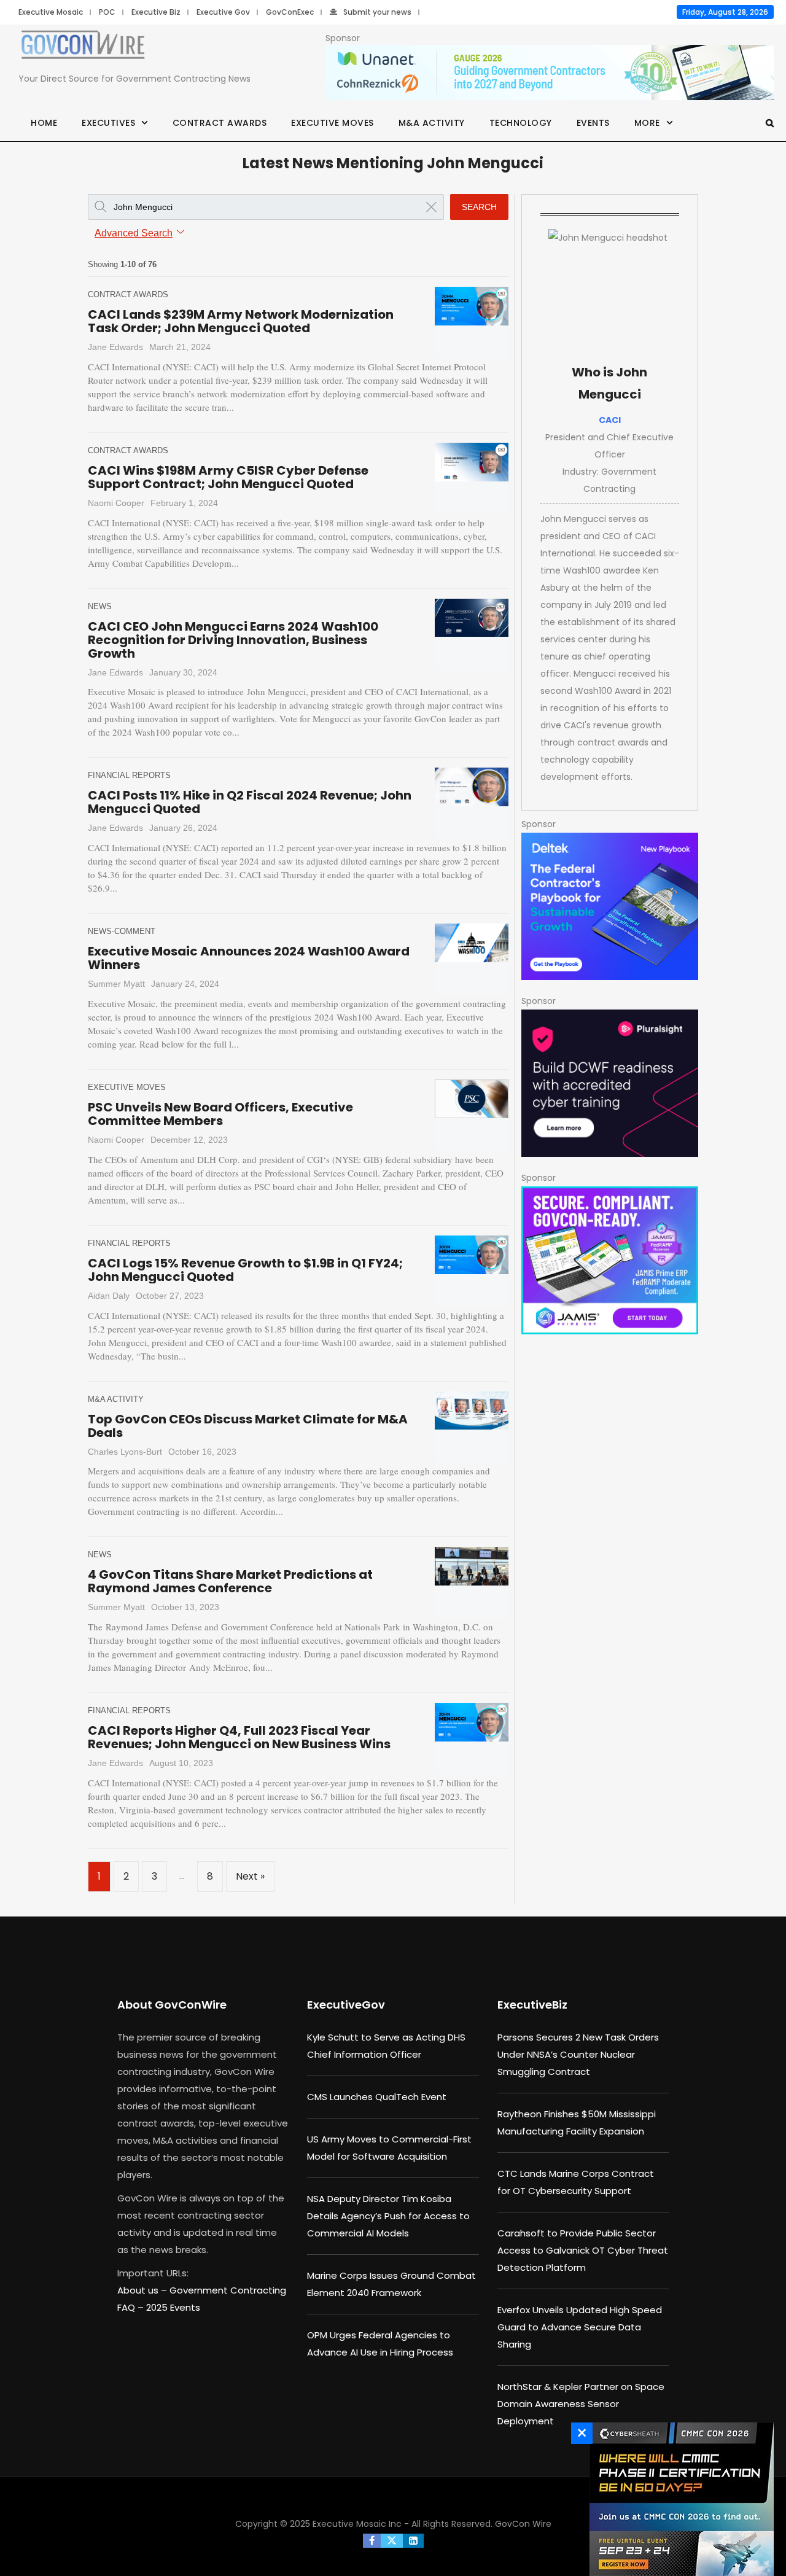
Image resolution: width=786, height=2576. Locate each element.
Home (44, 123)
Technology (521, 123)
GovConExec (290, 12)
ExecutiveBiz (532, 2005)
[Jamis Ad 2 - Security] (610, 1260)
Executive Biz (156, 12)
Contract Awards (220, 123)
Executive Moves (333, 123)
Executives (108, 123)
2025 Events (173, 2307)
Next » (250, 1876)
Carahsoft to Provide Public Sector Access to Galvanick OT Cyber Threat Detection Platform (583, 2250)
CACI (610, 420)
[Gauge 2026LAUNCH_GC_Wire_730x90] (550, 73)
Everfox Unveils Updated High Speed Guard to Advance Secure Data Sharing (580, 2327)
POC (107, 12)
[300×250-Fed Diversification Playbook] (610, 906)
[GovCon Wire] (83, 47)
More (647, 123)
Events (593, 123)
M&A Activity (432, 123)
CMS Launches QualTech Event (377, 2097)
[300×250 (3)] (610, 1083)
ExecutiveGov (346, 2005)
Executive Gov (223, 12)
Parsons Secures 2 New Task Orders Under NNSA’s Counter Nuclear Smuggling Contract (578, 2054)
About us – (143, 2290)
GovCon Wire (523, 2524)
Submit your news (377, 12)
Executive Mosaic (51, 12)
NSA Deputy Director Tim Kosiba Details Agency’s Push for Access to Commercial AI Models (388, 2216)
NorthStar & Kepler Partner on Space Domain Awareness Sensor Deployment (581, 2404)
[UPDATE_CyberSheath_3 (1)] (679, 2499)
